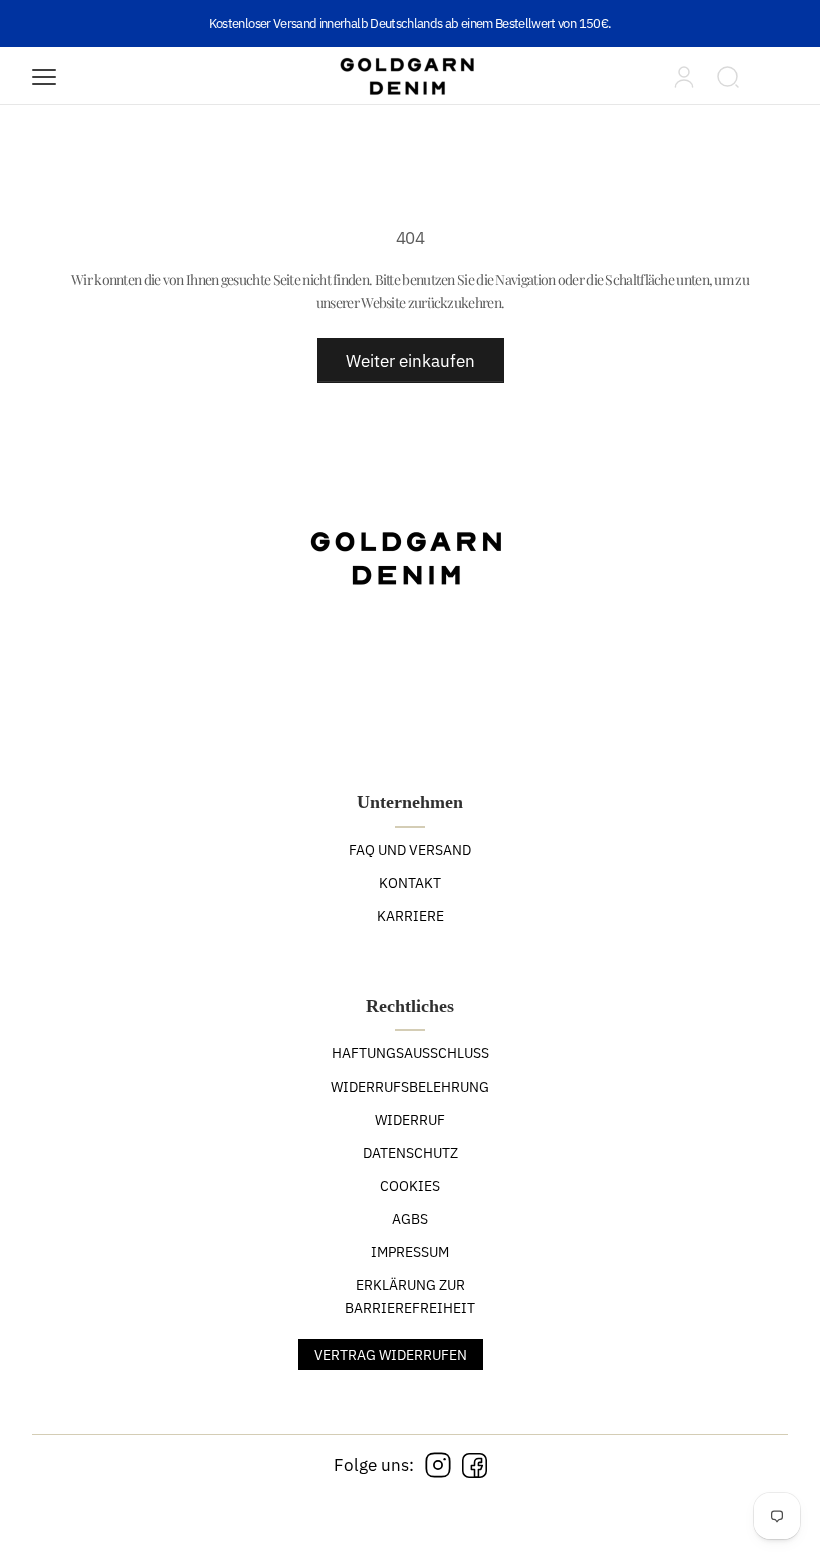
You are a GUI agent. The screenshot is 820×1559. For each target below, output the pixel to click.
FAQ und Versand (410, 850)
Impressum (410, 1252)
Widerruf (410, 1120)
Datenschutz (410, 1153)
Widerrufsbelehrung (410, 1087)
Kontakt (410, 883)
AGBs (410, 1219)
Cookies (410, 1186)
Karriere (410, 916)
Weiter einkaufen (410, 361)
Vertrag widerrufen (390, 1355)
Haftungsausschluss (410, 1053)
